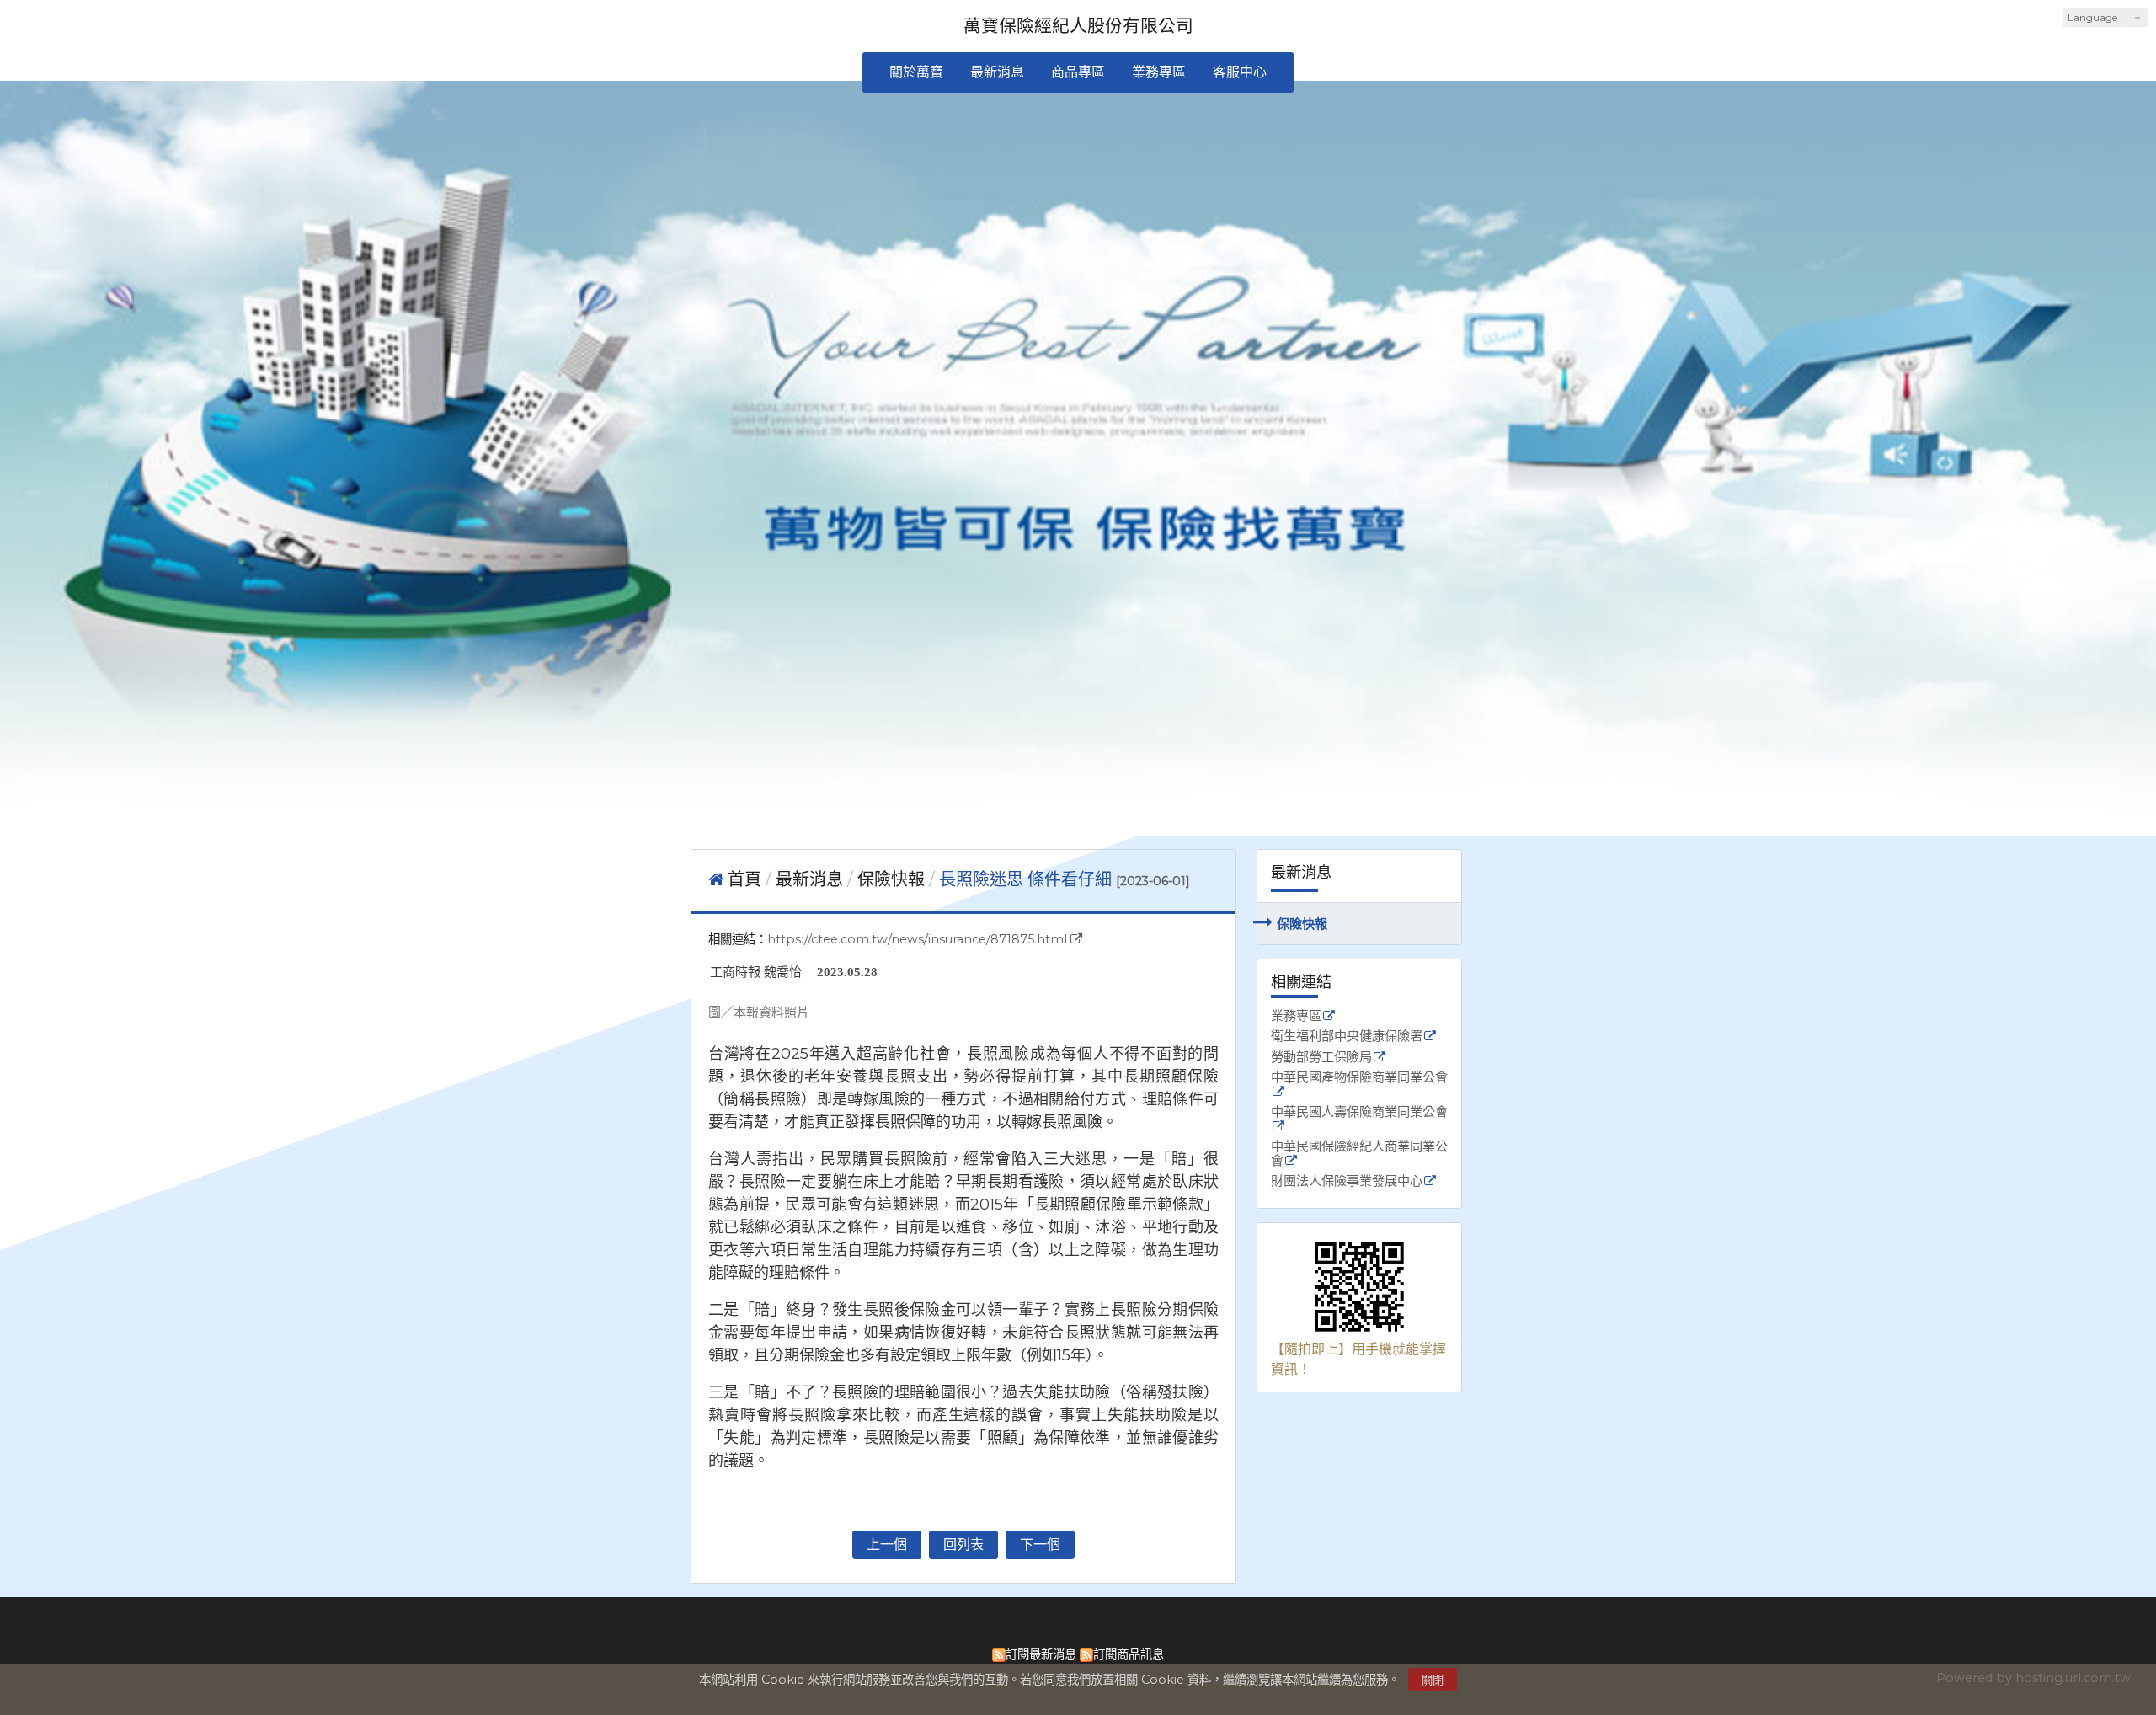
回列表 (963, 1544)
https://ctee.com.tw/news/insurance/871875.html (917, 939)
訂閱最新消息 (1041, 1654)
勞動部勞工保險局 (1321, 1058)
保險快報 (1302, 924)
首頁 (744, 879)
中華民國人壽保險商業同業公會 (1359, 1112)
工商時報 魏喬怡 (756, 972)
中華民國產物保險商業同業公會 (1359, 1078)
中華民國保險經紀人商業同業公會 (1359, 1154)
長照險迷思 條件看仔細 (1025, 879)
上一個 (887, 1544)
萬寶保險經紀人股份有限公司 (1078, 26)
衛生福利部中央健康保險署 (1347, 1036)
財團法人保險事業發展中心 (1347, 1181)
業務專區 (1296, 1016)
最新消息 (811, 879)
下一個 (1040, 1544)
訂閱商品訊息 (1129, 1654)
